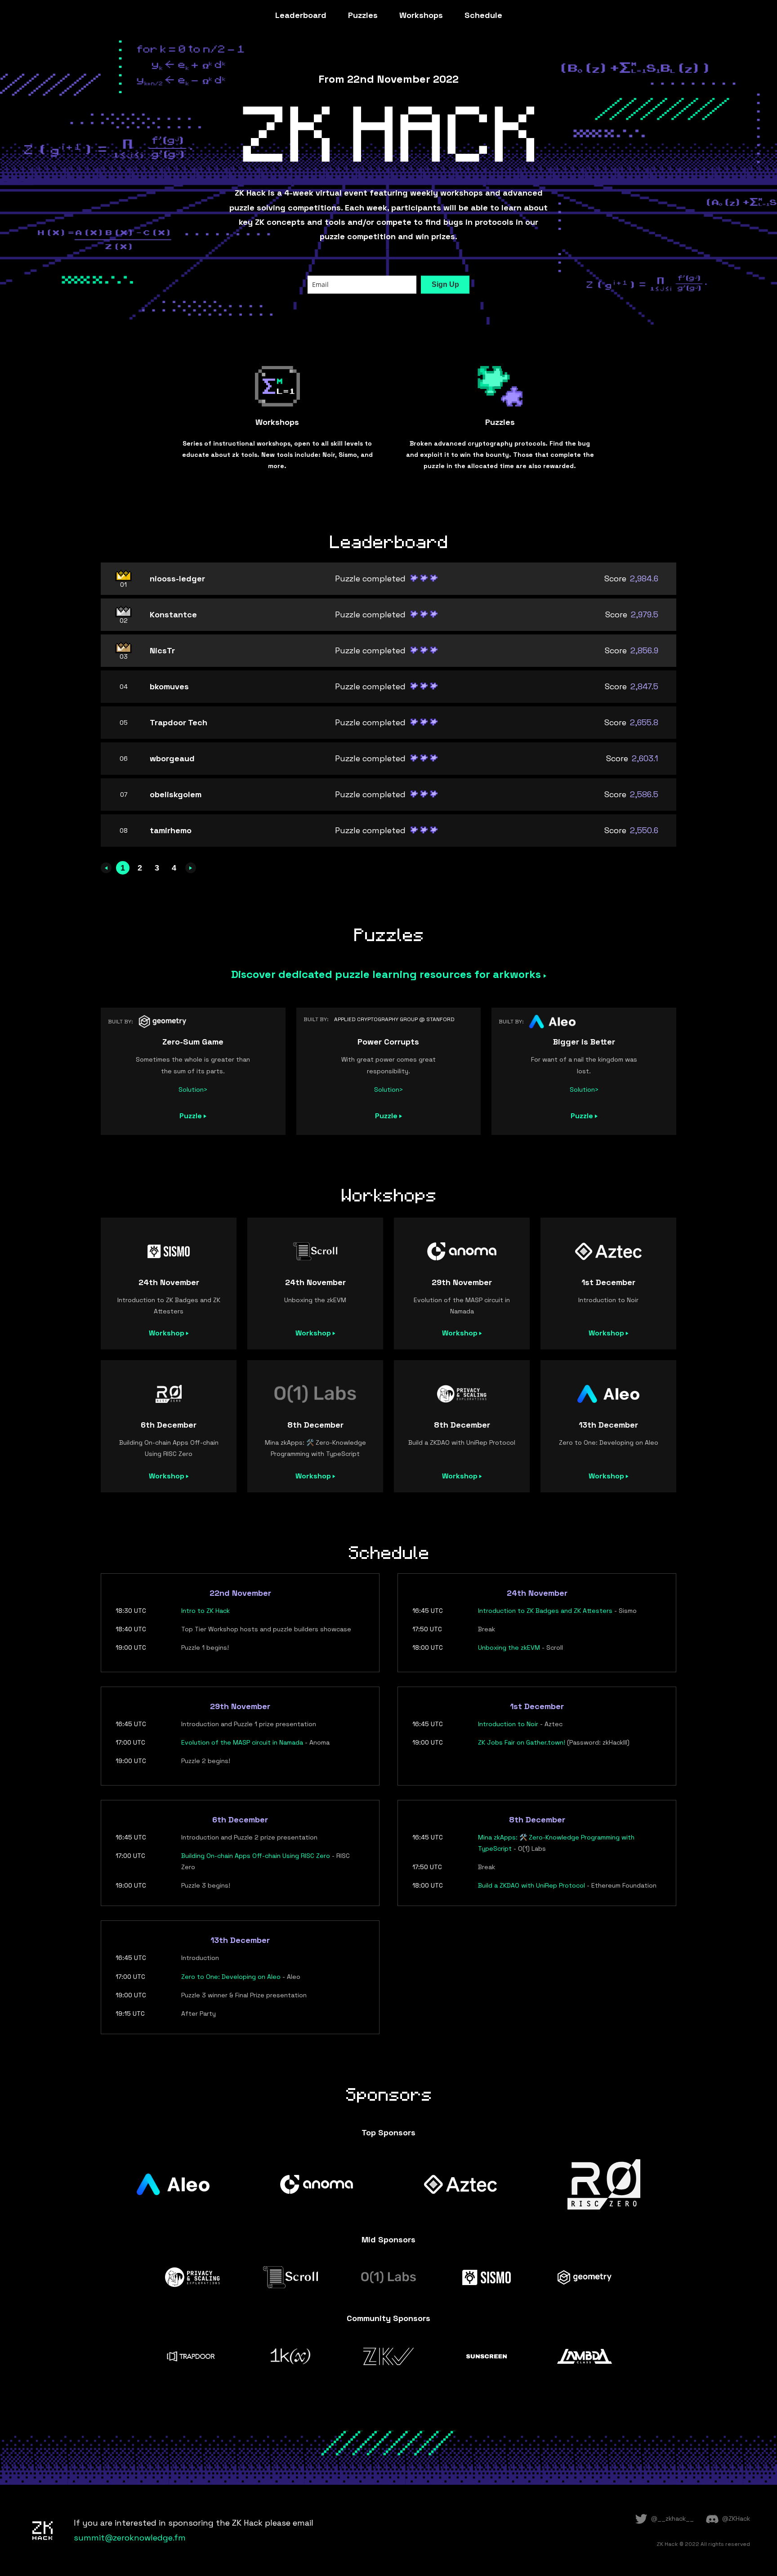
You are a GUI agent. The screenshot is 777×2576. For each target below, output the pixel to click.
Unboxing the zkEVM (509, 1647)
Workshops (421, 15)
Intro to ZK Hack (205, 1611)
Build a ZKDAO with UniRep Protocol (531, 1885)
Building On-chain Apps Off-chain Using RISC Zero (256, 1856)
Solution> (193, 1089)
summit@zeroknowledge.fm (130, 2538)
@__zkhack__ (672, 2518)
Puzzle (192, 1116)
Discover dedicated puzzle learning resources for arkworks (387, 974)
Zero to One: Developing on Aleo (231, 1977)
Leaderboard (301, 15)
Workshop (167, 1333)
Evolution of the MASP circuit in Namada (242, 1742)
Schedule (483, 15)
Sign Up (445, 284)
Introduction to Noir (508, 1724)
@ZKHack (736, 2518)
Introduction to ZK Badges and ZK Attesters (545, 1611)
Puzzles (363, 15)
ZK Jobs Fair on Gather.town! (522, 1742)
